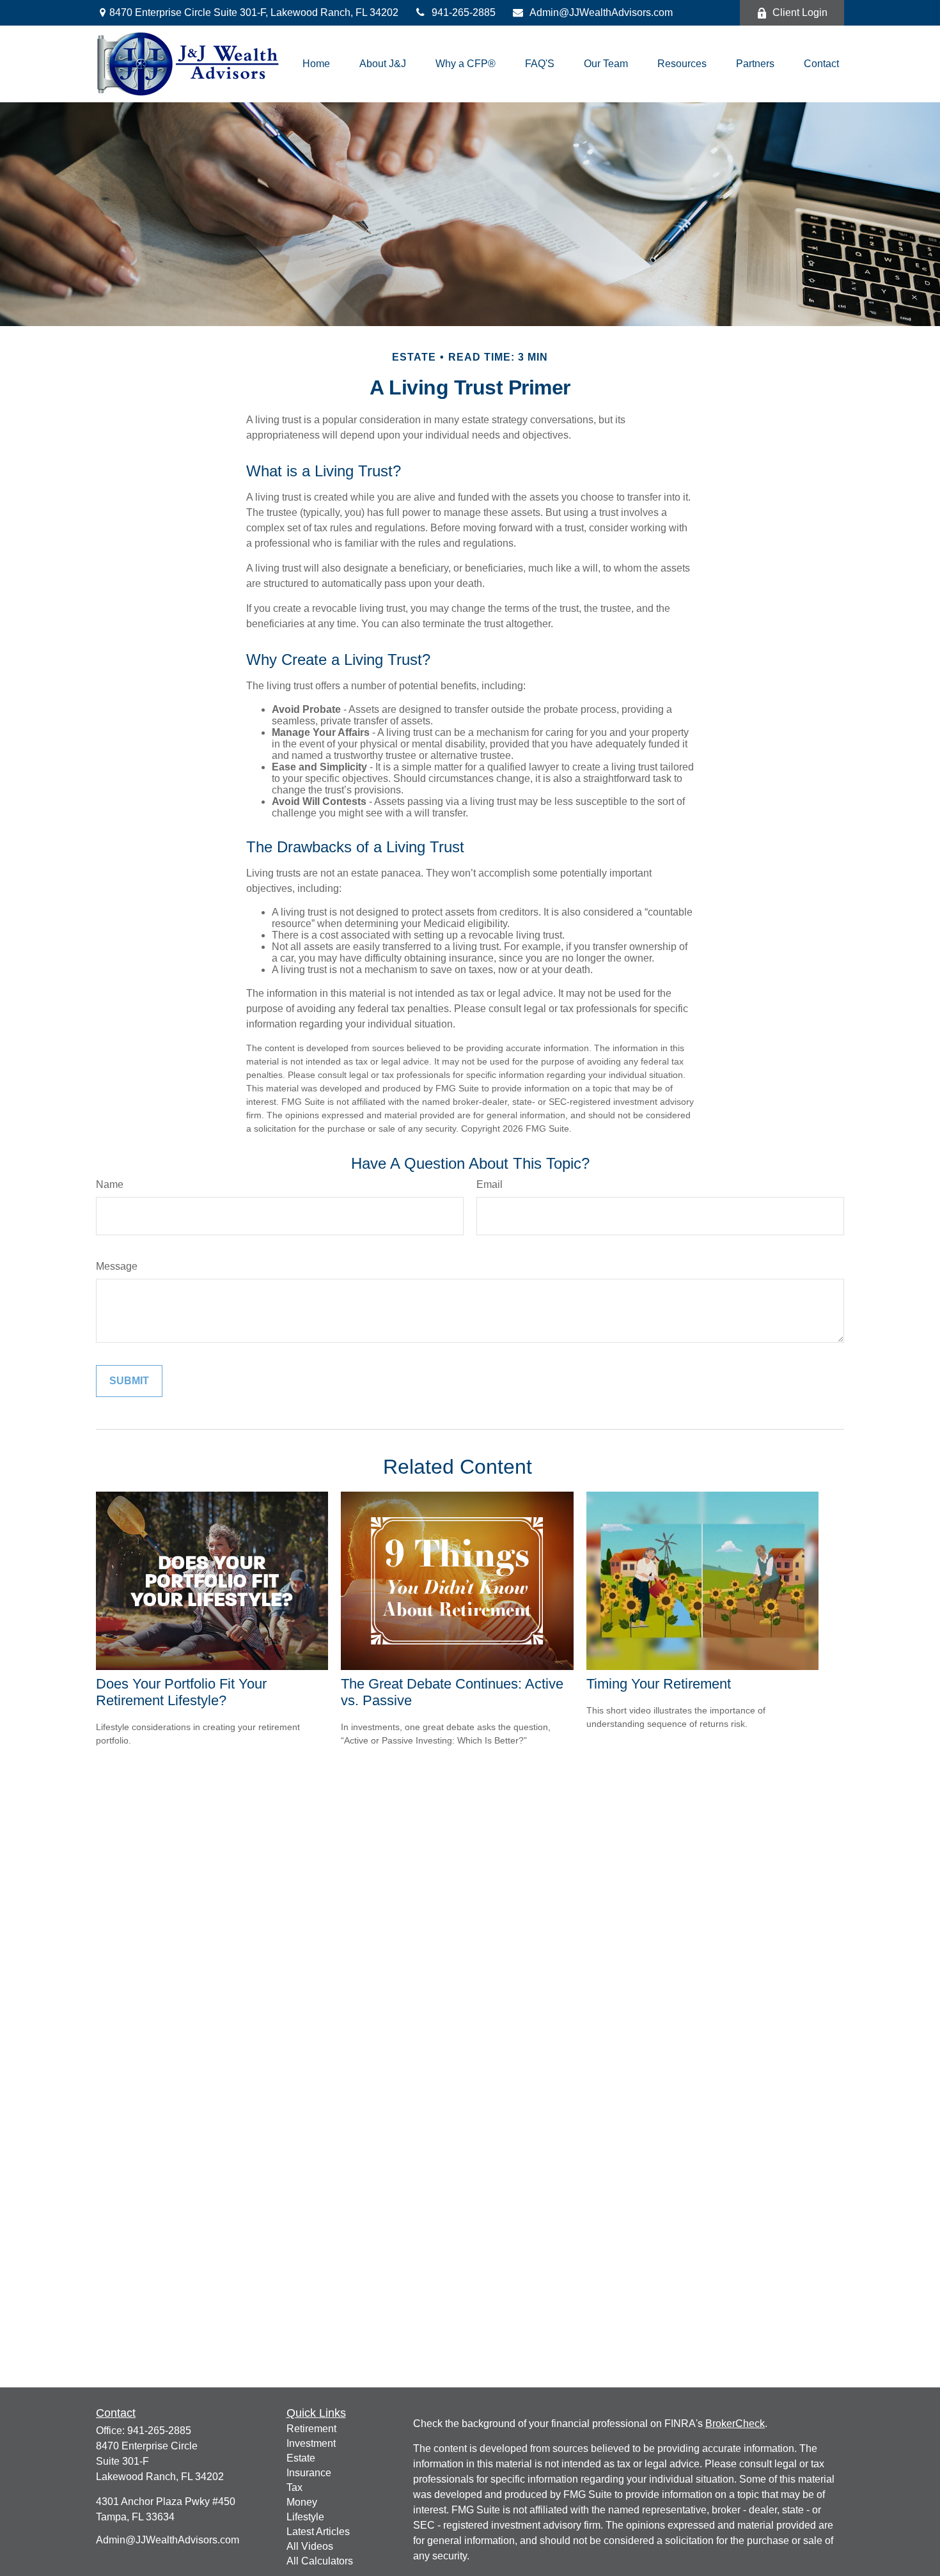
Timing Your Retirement (659, 1684)
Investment (311, 2443)
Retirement (311, 2429)
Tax (294, 2487)
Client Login (800, 12)
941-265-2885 (464, 12)
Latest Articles (318, 2532)
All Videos (310, 2546)
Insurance (309, 2473)
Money (302, 2502)
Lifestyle (305, 2517)
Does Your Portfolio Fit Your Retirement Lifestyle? (181, 1692)
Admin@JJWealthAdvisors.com (601, 12)
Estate (301, 2458)
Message (117, 1266)
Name (110, 1184)
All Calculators (320, 2561)
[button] (316, 64)
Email (490, 1184)
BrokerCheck (735, 2424)
